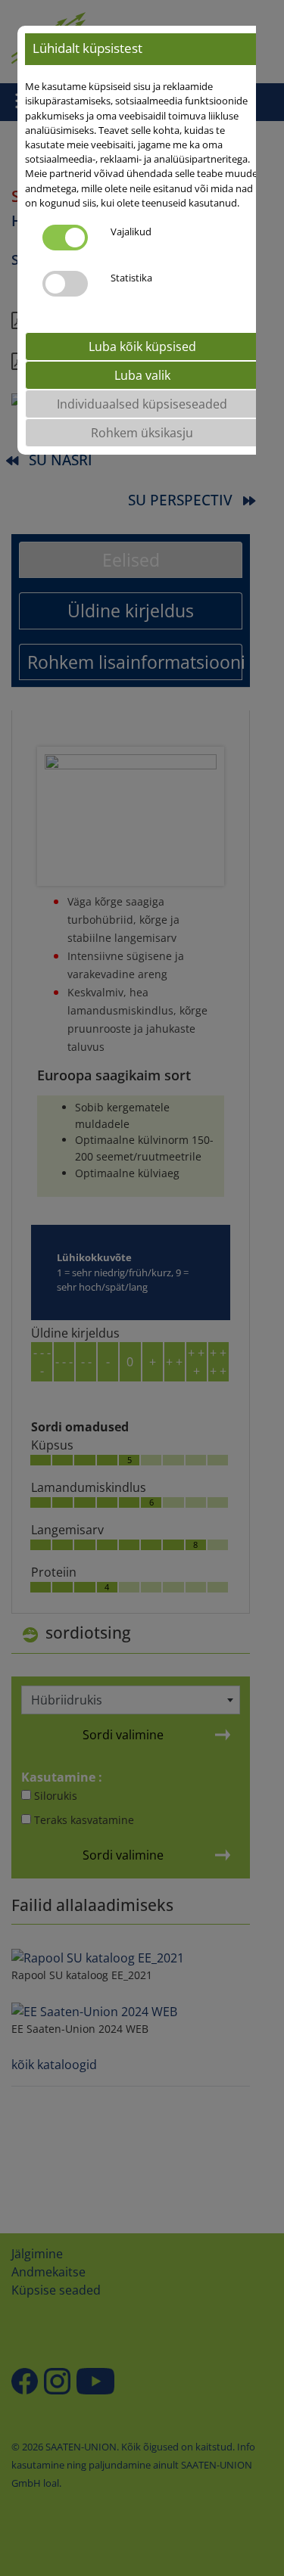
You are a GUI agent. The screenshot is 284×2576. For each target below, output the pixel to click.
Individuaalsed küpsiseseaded (142, 404)
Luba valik (142, 375)
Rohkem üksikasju (142, 433)
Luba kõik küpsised (142, 346)
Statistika (131, 278)
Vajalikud (131, 231)
